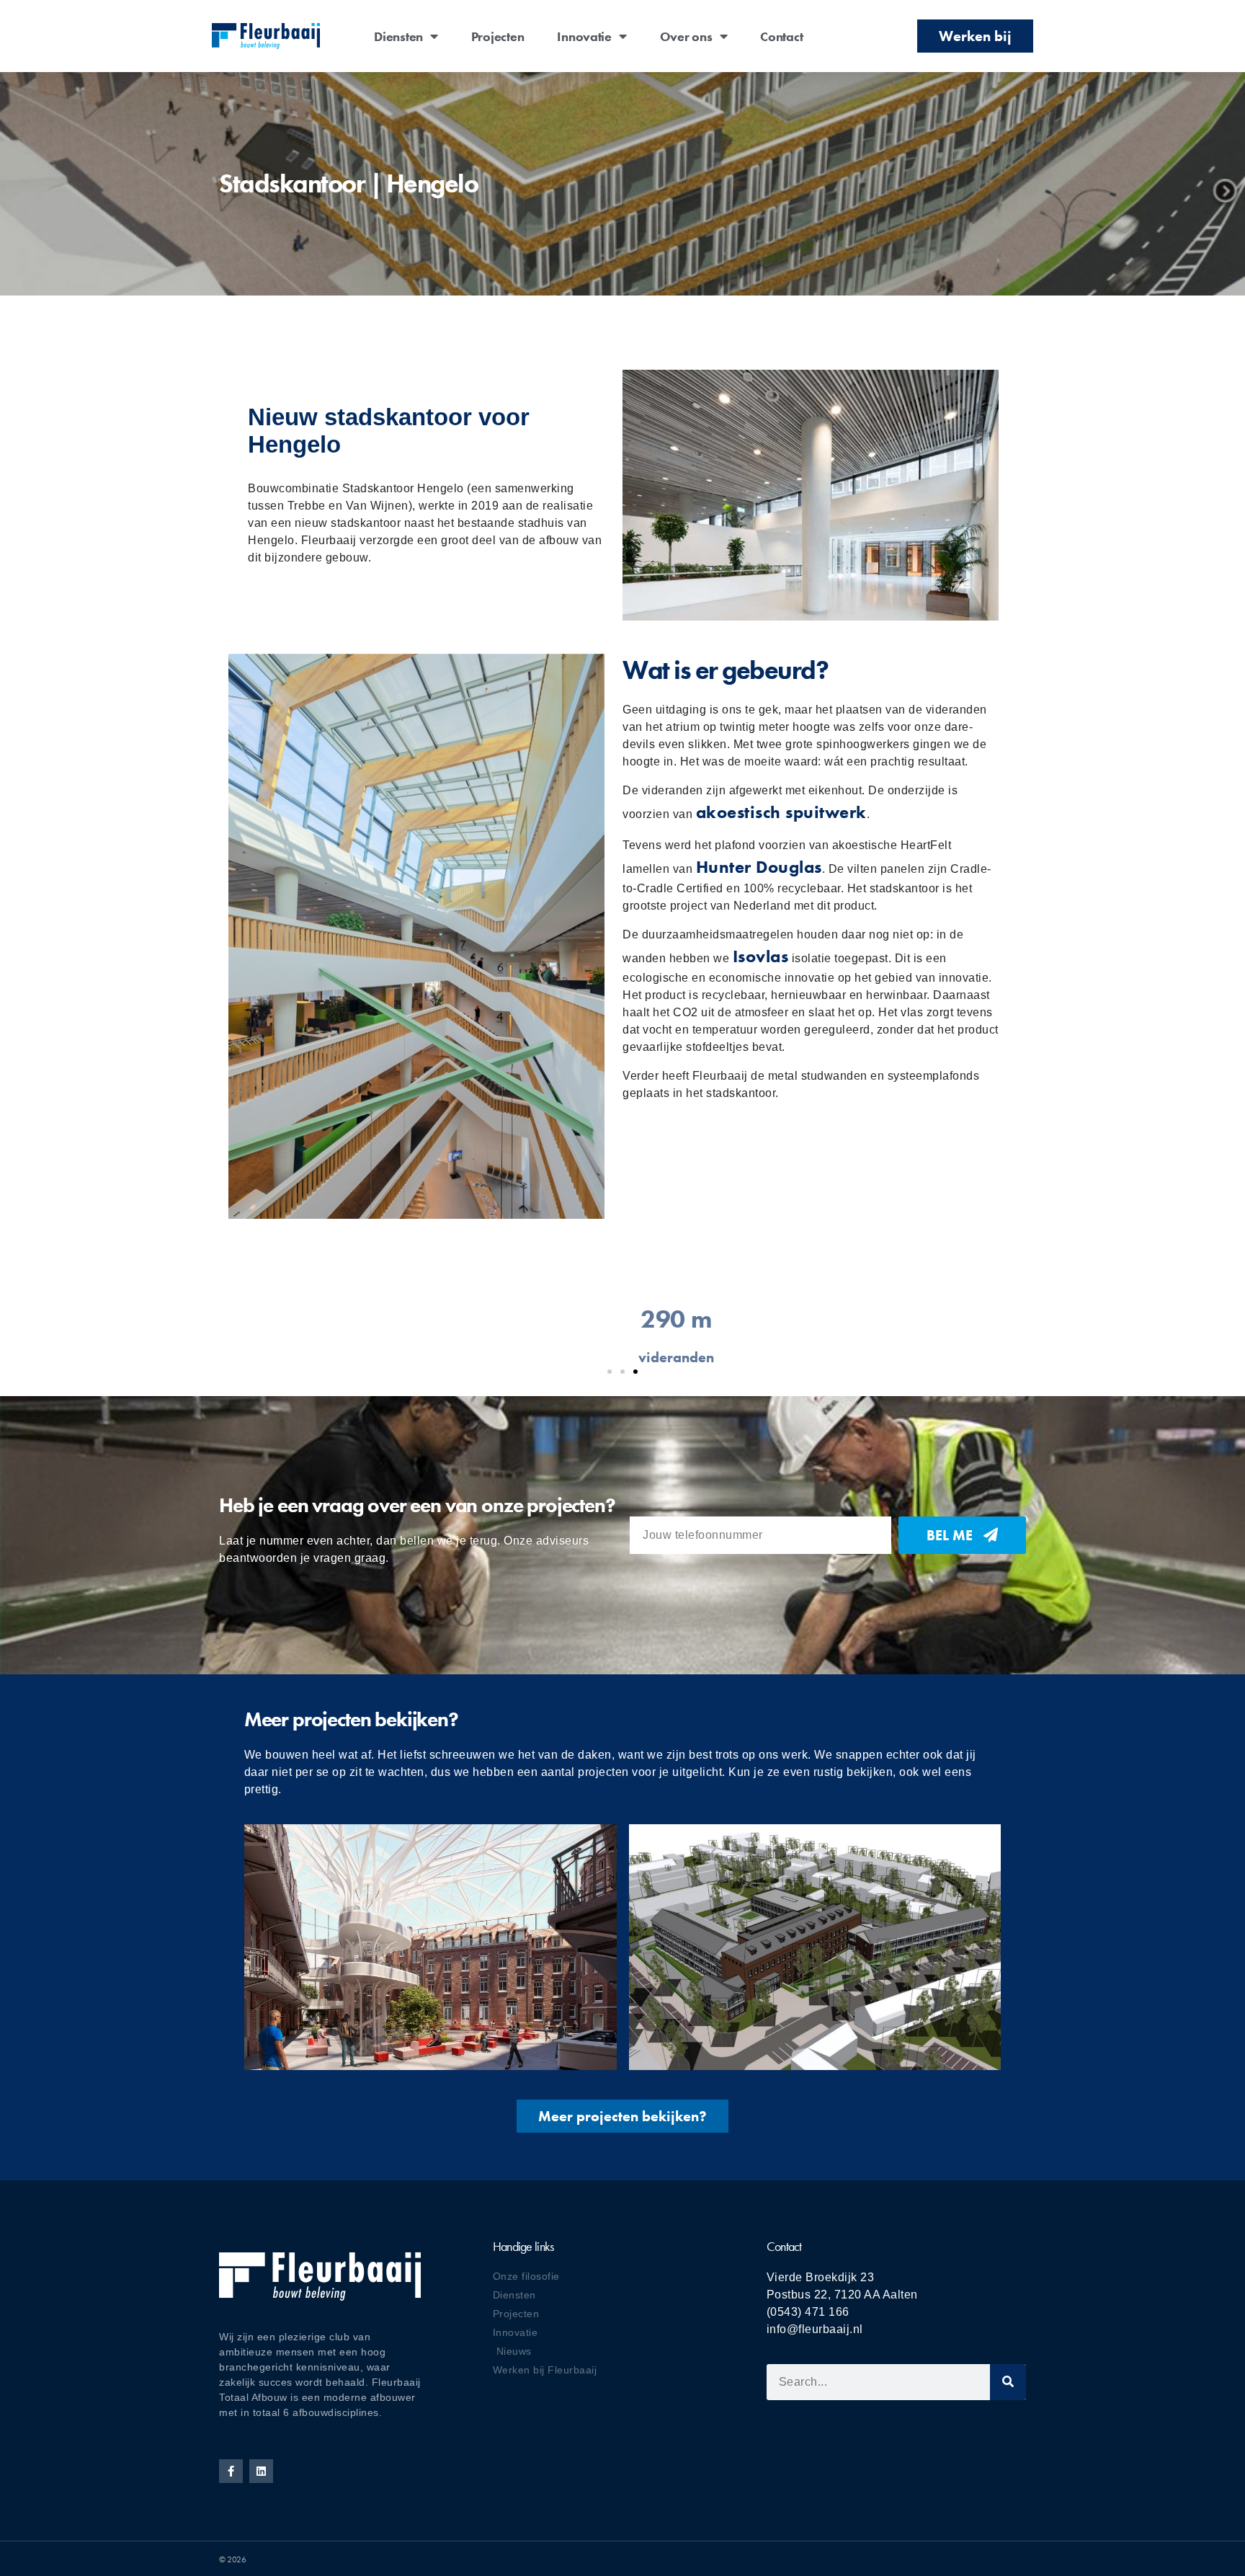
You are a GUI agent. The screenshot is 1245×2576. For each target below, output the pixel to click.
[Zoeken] (1008, 2382)
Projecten (498, 36)
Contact (781, 36)
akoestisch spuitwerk (781, 812)
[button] (610, 1372)
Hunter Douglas (759, 867)
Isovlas (761, 956)
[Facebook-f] (231, 2471)
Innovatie (584, 36)
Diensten (398, 36)
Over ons (686, 36)
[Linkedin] (261, 2471)
